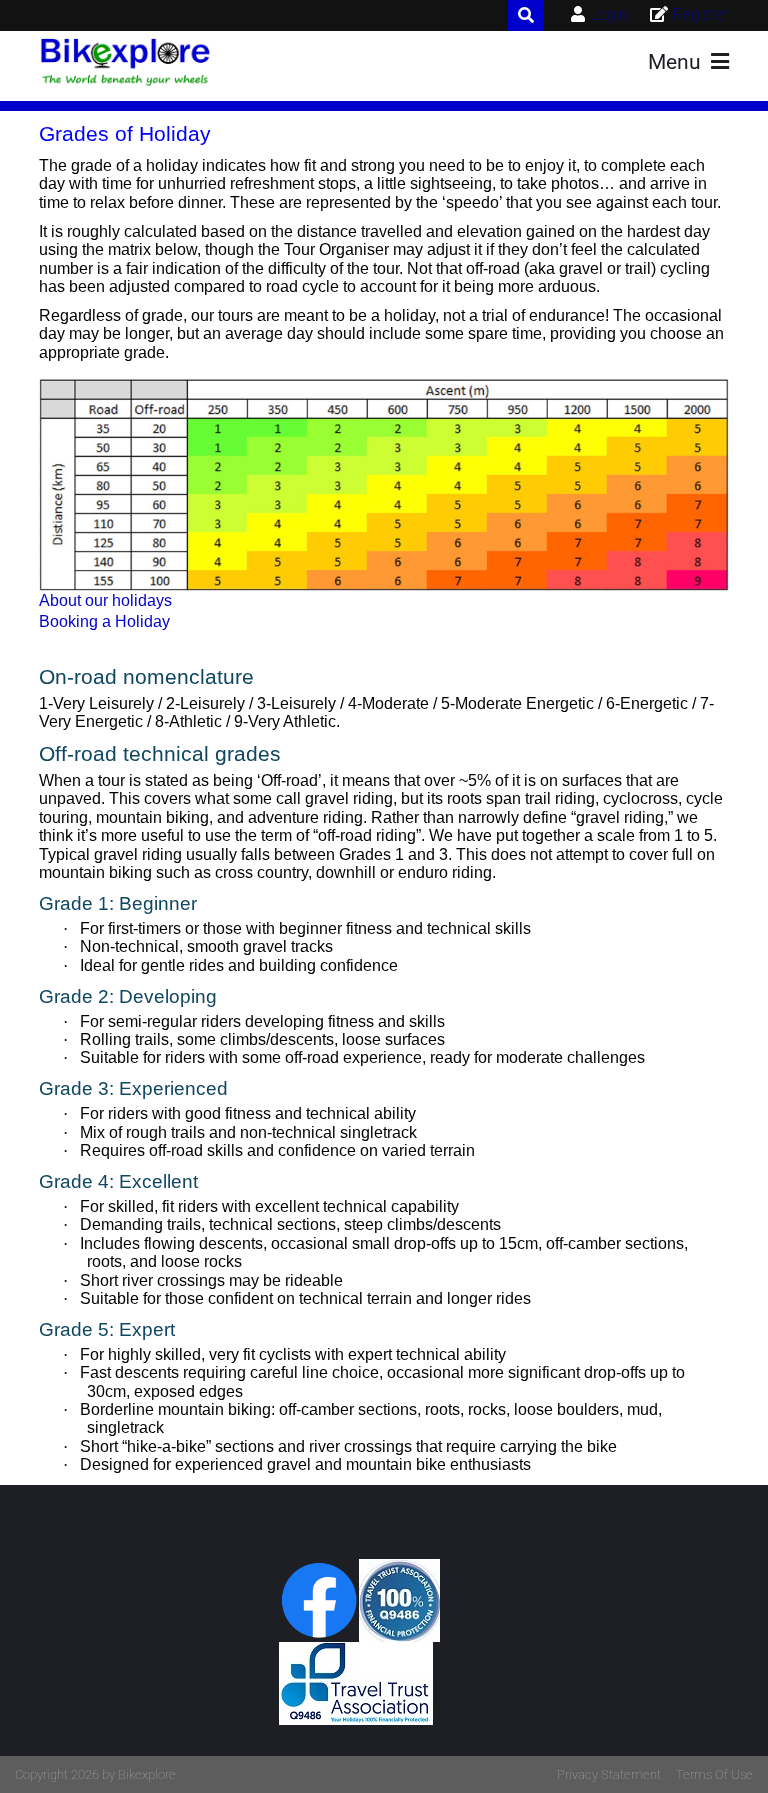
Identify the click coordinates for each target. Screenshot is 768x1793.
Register (701, 14)
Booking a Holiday (104, 621)
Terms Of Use (714, 1774)
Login (609, 14)
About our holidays (105, 600)
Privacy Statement (609, 1774)
